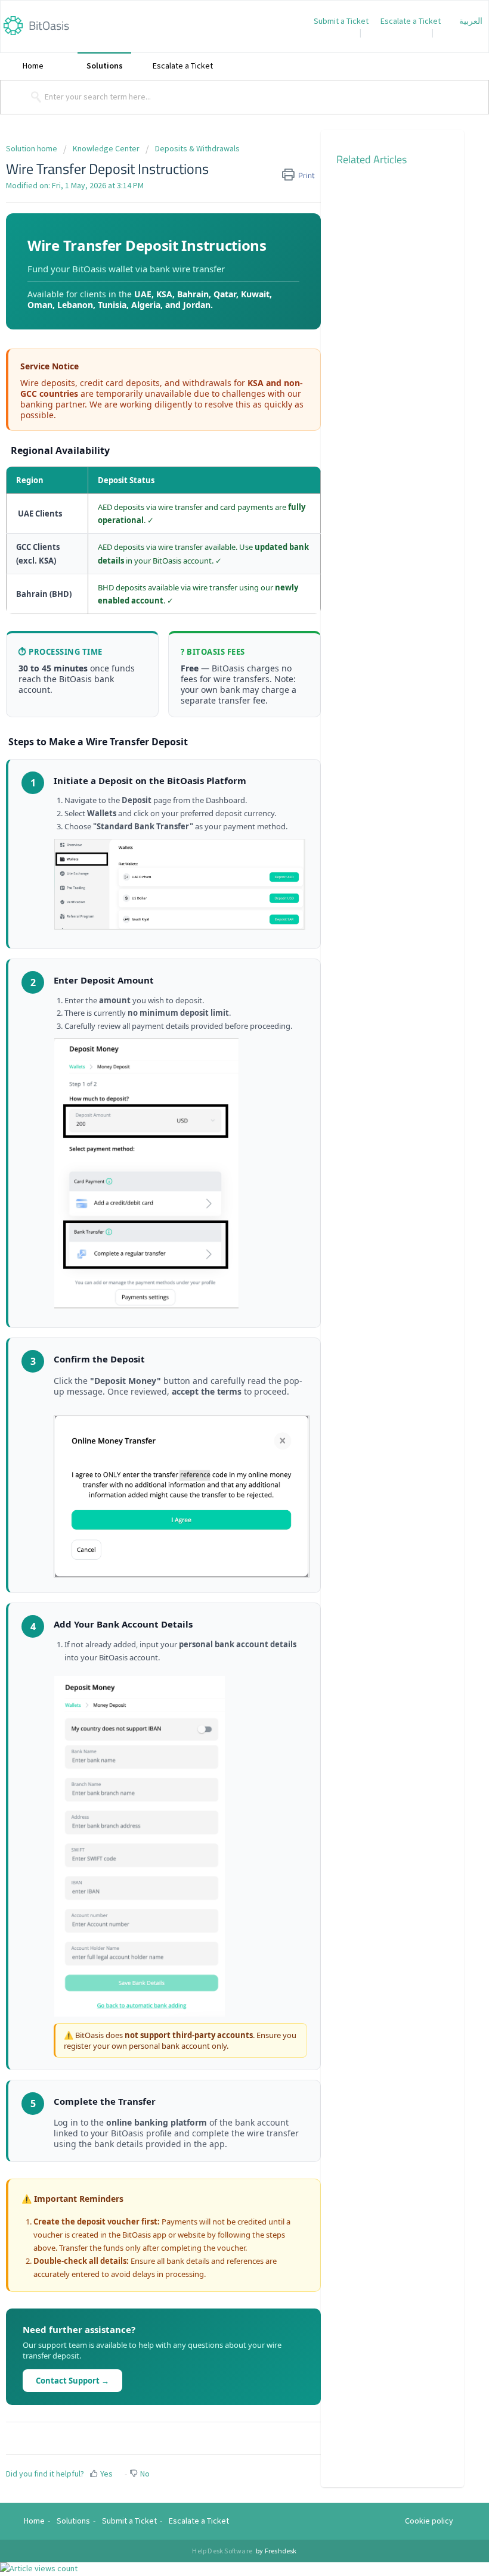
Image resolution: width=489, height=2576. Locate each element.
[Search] (34, 97)
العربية (471, 21)
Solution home (33, 148)
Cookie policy (429, 2521)
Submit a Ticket (341, 21)
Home (33, 66)
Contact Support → (72, 2381)
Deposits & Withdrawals (197, 148)
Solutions (105, 66)
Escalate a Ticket (411, 21)
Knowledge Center (106, 148)
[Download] (222, 288)
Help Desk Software (223, 2551)
